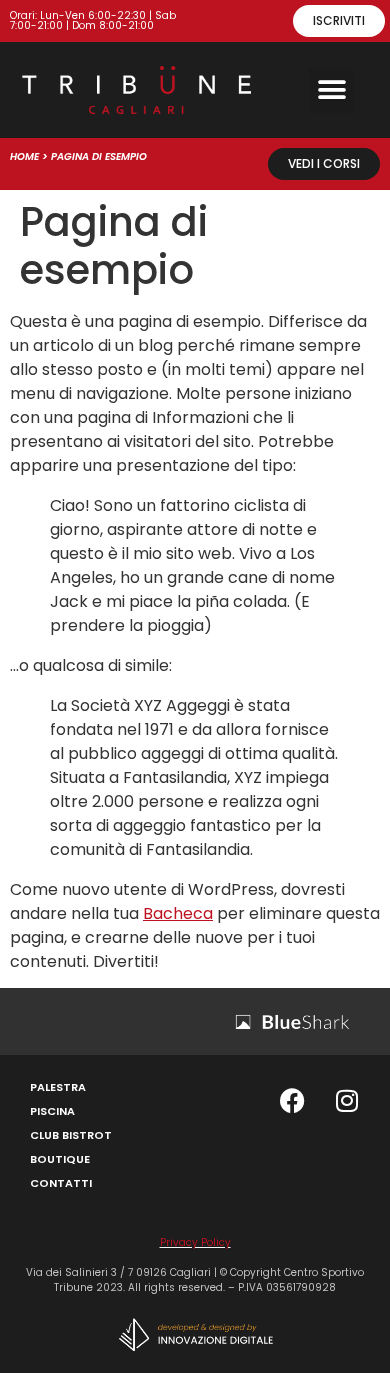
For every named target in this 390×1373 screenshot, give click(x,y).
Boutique (60, 1159)
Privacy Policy (195, 1242)
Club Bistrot (71, 1135)
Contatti (61, 1183)
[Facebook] (292, 1100)
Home (24, 156)
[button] (331, 90)
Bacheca (178, 913)
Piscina (52, 1111)
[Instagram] (347, 1100)
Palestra (58, 1087)
